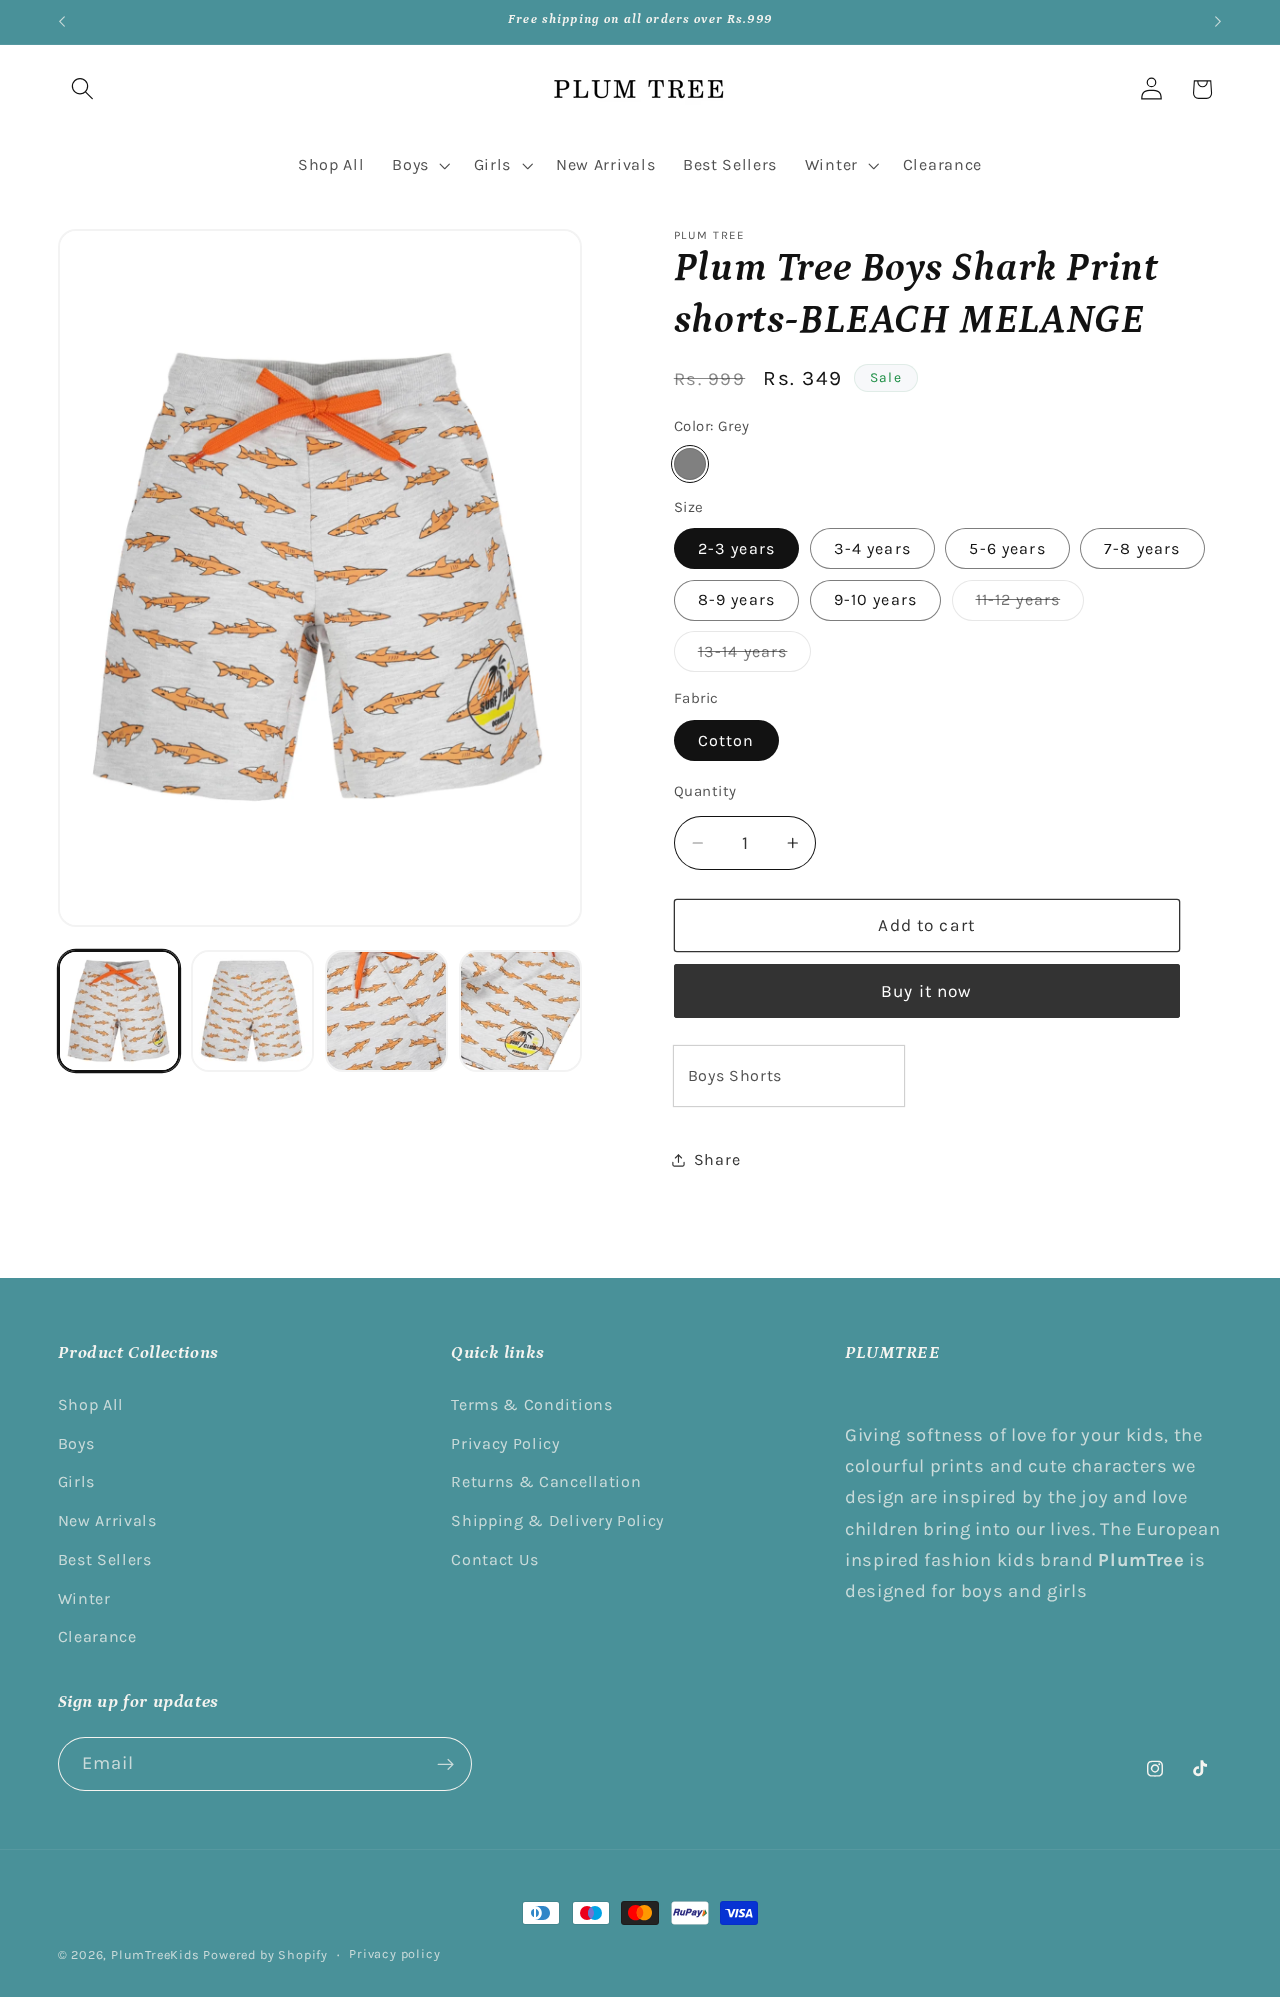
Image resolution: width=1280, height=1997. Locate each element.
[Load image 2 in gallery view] (252, 1011)
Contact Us (495, 1559)
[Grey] (690, 464)
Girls (76, 1481)
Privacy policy (394, 1953)
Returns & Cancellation (546, 1481)
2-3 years (736, 548)
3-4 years (872, 548)
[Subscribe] (445, 1764)
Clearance (97, 1636)
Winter (84, 1598)
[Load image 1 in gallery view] (119, 1011)
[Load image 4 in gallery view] (520, 1011)
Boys (76, 1443)
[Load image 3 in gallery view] (386, 1011)
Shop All (91, 1404)
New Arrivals (107, 1520)
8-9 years (736, 599)
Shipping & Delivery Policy (557, 1520)
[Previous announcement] (62, 22)
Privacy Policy (505, 1443)
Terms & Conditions (531, 1404)
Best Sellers (105, 1559)
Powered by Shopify (265, 1954)
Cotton (726, 740)
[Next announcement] (1218, 22)
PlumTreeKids (155, 1954)
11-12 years (1030, 605)
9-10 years (876, 599)
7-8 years (1142, 548)
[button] (83, 89)
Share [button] (717, 1159)
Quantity (705, 791)
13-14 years (755, 656)
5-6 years (1007, 548)
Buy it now (927, 991)
